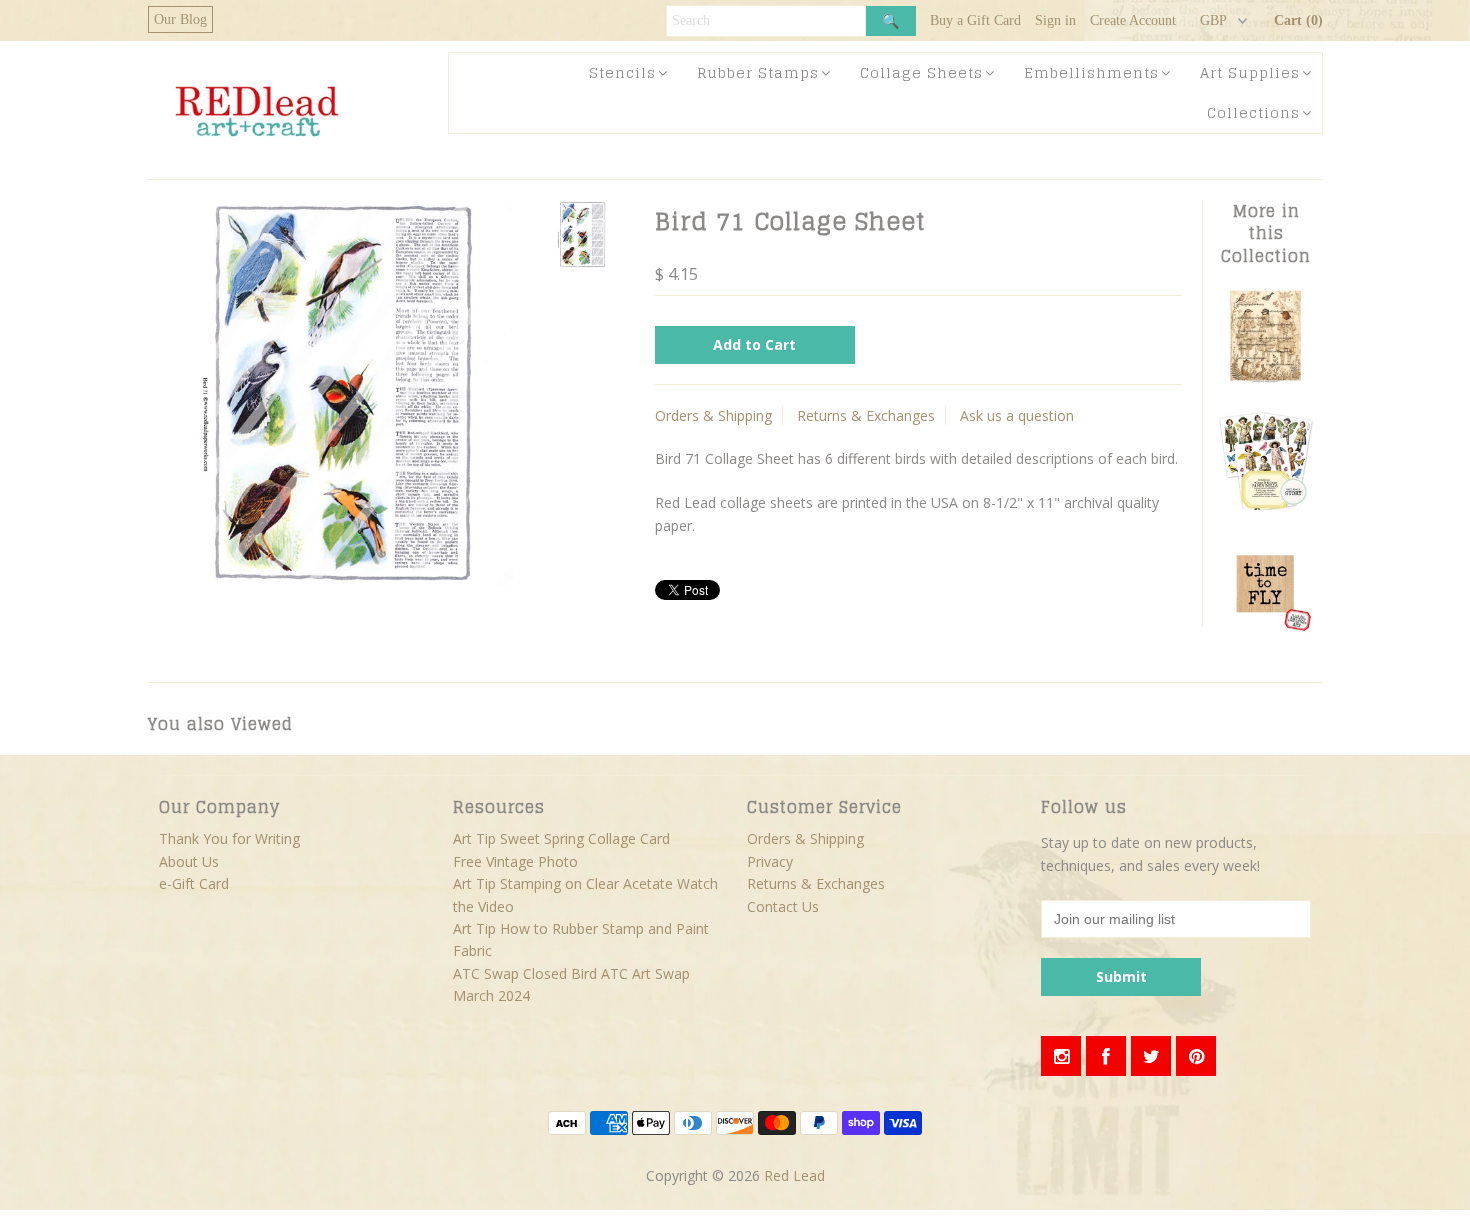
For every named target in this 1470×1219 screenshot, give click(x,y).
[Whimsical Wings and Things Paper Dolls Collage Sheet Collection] (1266, 504)
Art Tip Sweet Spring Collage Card (561, 838)
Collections (1253, 112)
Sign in (1055, 20)
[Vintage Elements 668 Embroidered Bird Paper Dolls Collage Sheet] (1266, 379)
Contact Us (783, 906)
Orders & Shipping (713, 415)
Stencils (622, 72)
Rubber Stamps (758, 72)
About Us (189, 861)
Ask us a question (1017, 415)
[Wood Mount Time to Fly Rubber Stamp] (1266, 629)
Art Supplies (1250, 72)
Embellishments (1091, 72)
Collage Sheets (921, 72)
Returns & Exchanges (866, 415)
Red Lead (794, 1175)
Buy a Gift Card (975, 20)
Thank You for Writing (229, 838)
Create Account (1133, 20)
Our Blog (180, 19)
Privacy (770, 861)
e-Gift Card (194, 883)
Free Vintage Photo (515, 861)
